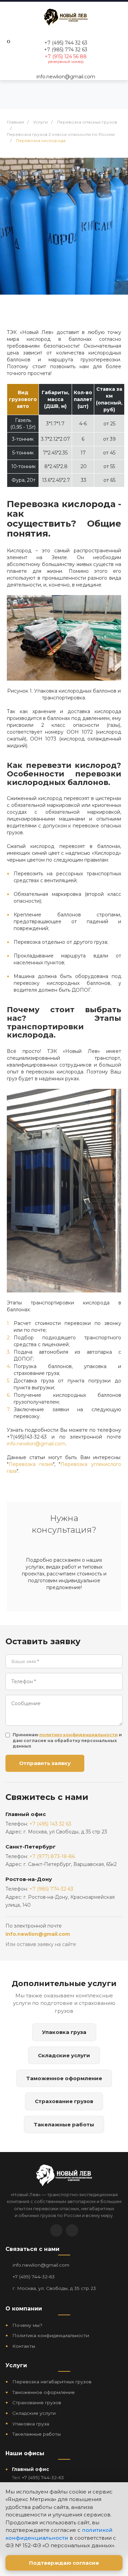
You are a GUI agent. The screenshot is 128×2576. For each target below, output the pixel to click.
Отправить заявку (45, 1763)
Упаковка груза (64, 2032)
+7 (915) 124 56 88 (66, 56)
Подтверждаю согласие (64, 2563)
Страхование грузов (64, 2101)
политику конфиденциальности (79, 1735)
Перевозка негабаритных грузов (52, 2382)
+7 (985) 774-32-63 (51, 1889)
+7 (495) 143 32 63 (50, 1824)
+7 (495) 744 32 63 (66, 43)
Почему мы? (27, 2325)
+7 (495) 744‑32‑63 (34, 2277)
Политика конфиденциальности (51, 2335)
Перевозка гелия (31, 1464)
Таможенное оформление (64, 2078)
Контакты (24, 2346)
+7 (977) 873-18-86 (52, 1856)
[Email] (56, 2230)
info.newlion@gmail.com (66, 77)
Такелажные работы (64, 2124)
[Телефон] (72, 2230)
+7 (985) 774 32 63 (66, 50)
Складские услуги (64, 2055)
